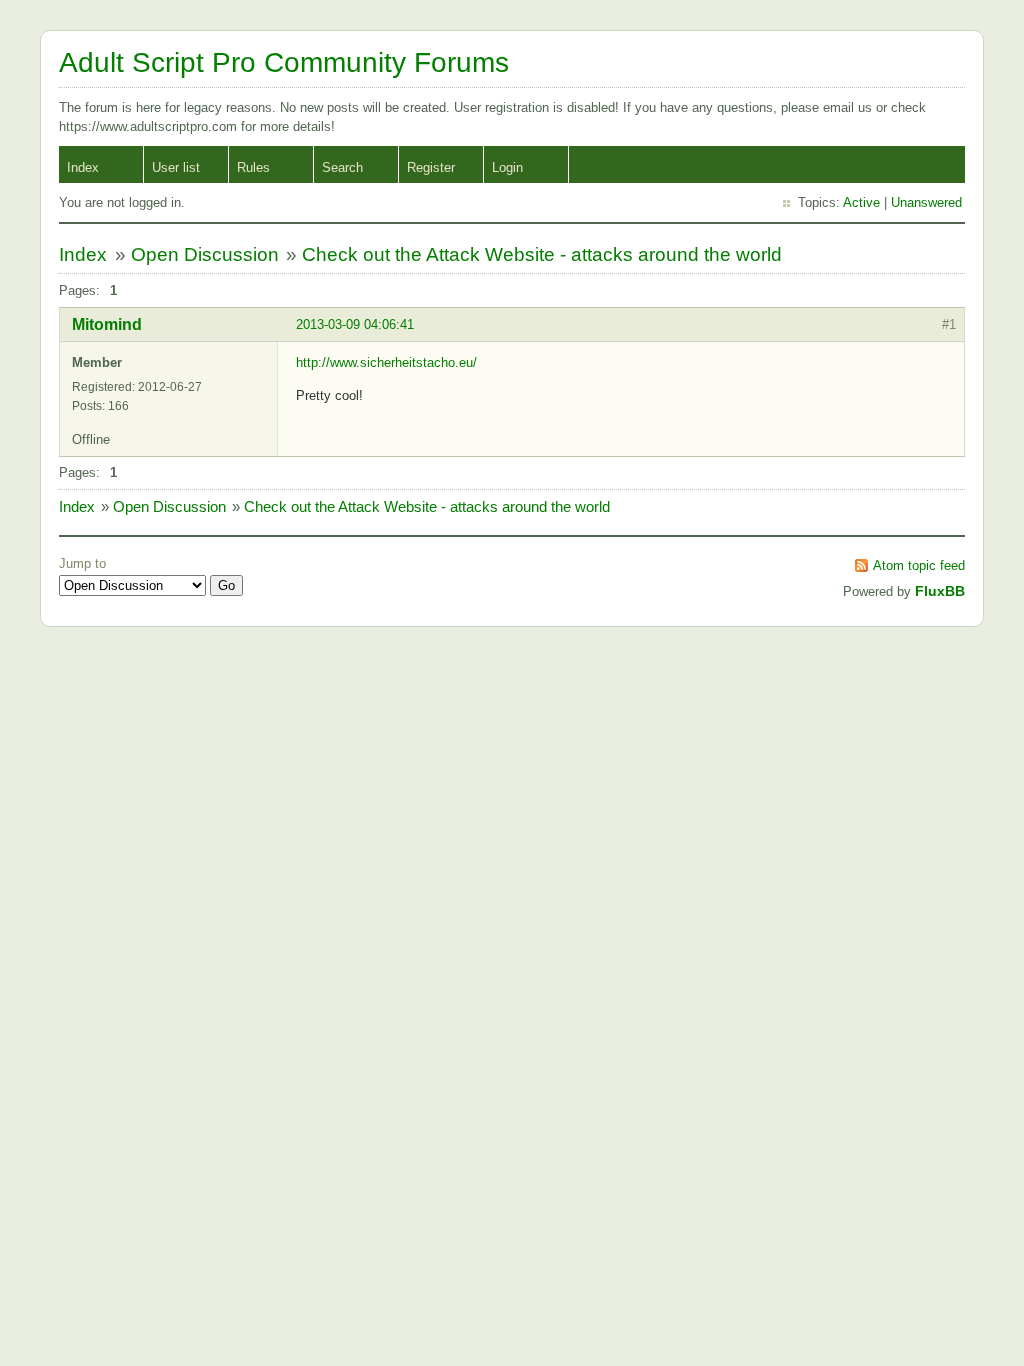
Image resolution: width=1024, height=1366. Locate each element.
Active (861, 202)
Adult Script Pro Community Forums (284, 62)
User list (176, 167)
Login (507, 167)
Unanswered (926, 202)
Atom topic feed (919, 565)
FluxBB (940, 591)
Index (83, 167)
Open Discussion (205, 254)
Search (342, 167)
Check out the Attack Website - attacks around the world (542, 254)
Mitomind (107, 324)
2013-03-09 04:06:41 (355, 324)
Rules (253, 167)
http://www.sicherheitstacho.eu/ (386, 362)
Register (431, 167)
